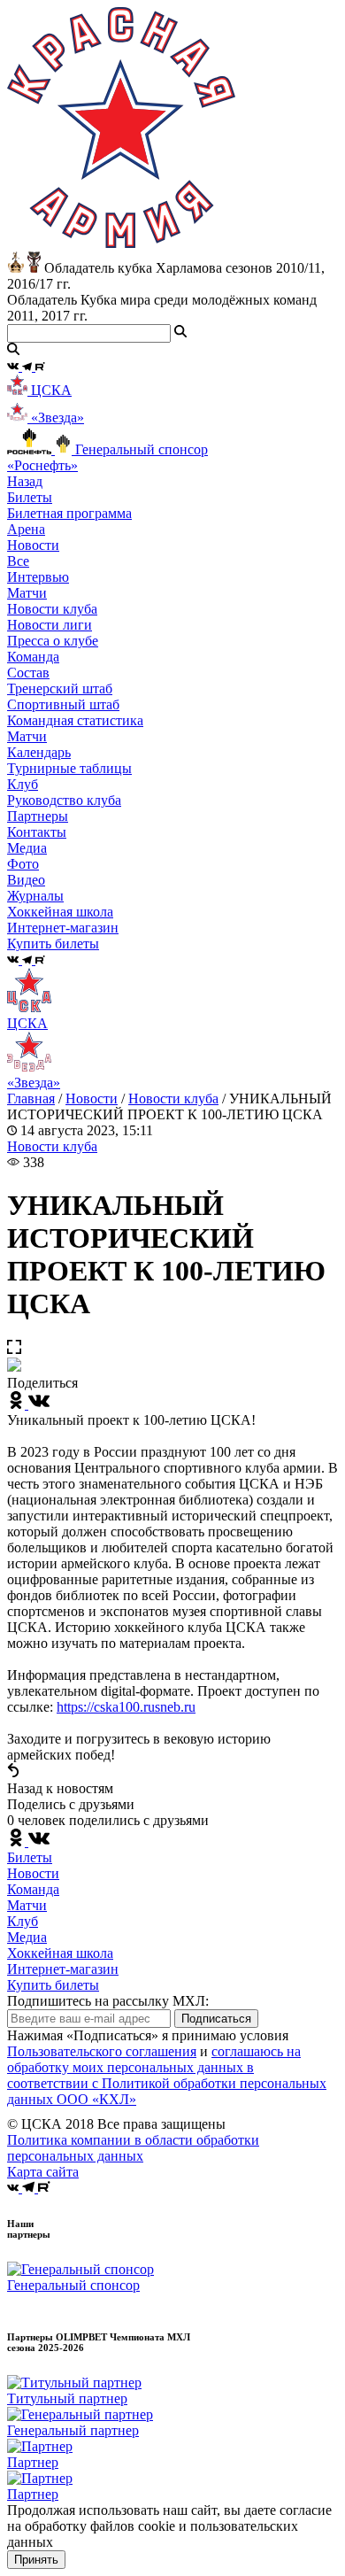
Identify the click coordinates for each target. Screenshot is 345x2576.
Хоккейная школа (60, 1953)
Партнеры (38, 816)
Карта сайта (43, 2172)
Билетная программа (69, 513)
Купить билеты (53, 1985)
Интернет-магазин (63, 1969)
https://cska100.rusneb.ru (126, 1707)
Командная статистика (75, 720)
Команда (33, 1889)
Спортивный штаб (63, 704)
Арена (26, 529)
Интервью (38, 577)
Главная (31, 1098)
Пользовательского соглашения (102, 2051)
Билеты (30, 1857)
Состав (28, 673)
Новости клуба (52, 609)
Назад (25, 481)
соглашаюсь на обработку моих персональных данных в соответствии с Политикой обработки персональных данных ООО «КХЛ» (167, 2075)
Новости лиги (50, 625)
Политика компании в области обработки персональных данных (133, 2148)
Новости (92, 1098)
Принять (36, 2560)
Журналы (35, 896)
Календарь (39, 752)
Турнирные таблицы (69, 768)
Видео (26, 880)
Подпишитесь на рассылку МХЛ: (108, 2001)
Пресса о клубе (53, 641)
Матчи (27, 593)
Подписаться (216, 2019)
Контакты (37, 832)
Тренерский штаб (60, 688)
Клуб (23, 1921)
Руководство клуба (64, 800)
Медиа (27, 1937)
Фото (23, 864)
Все (18, 561)
